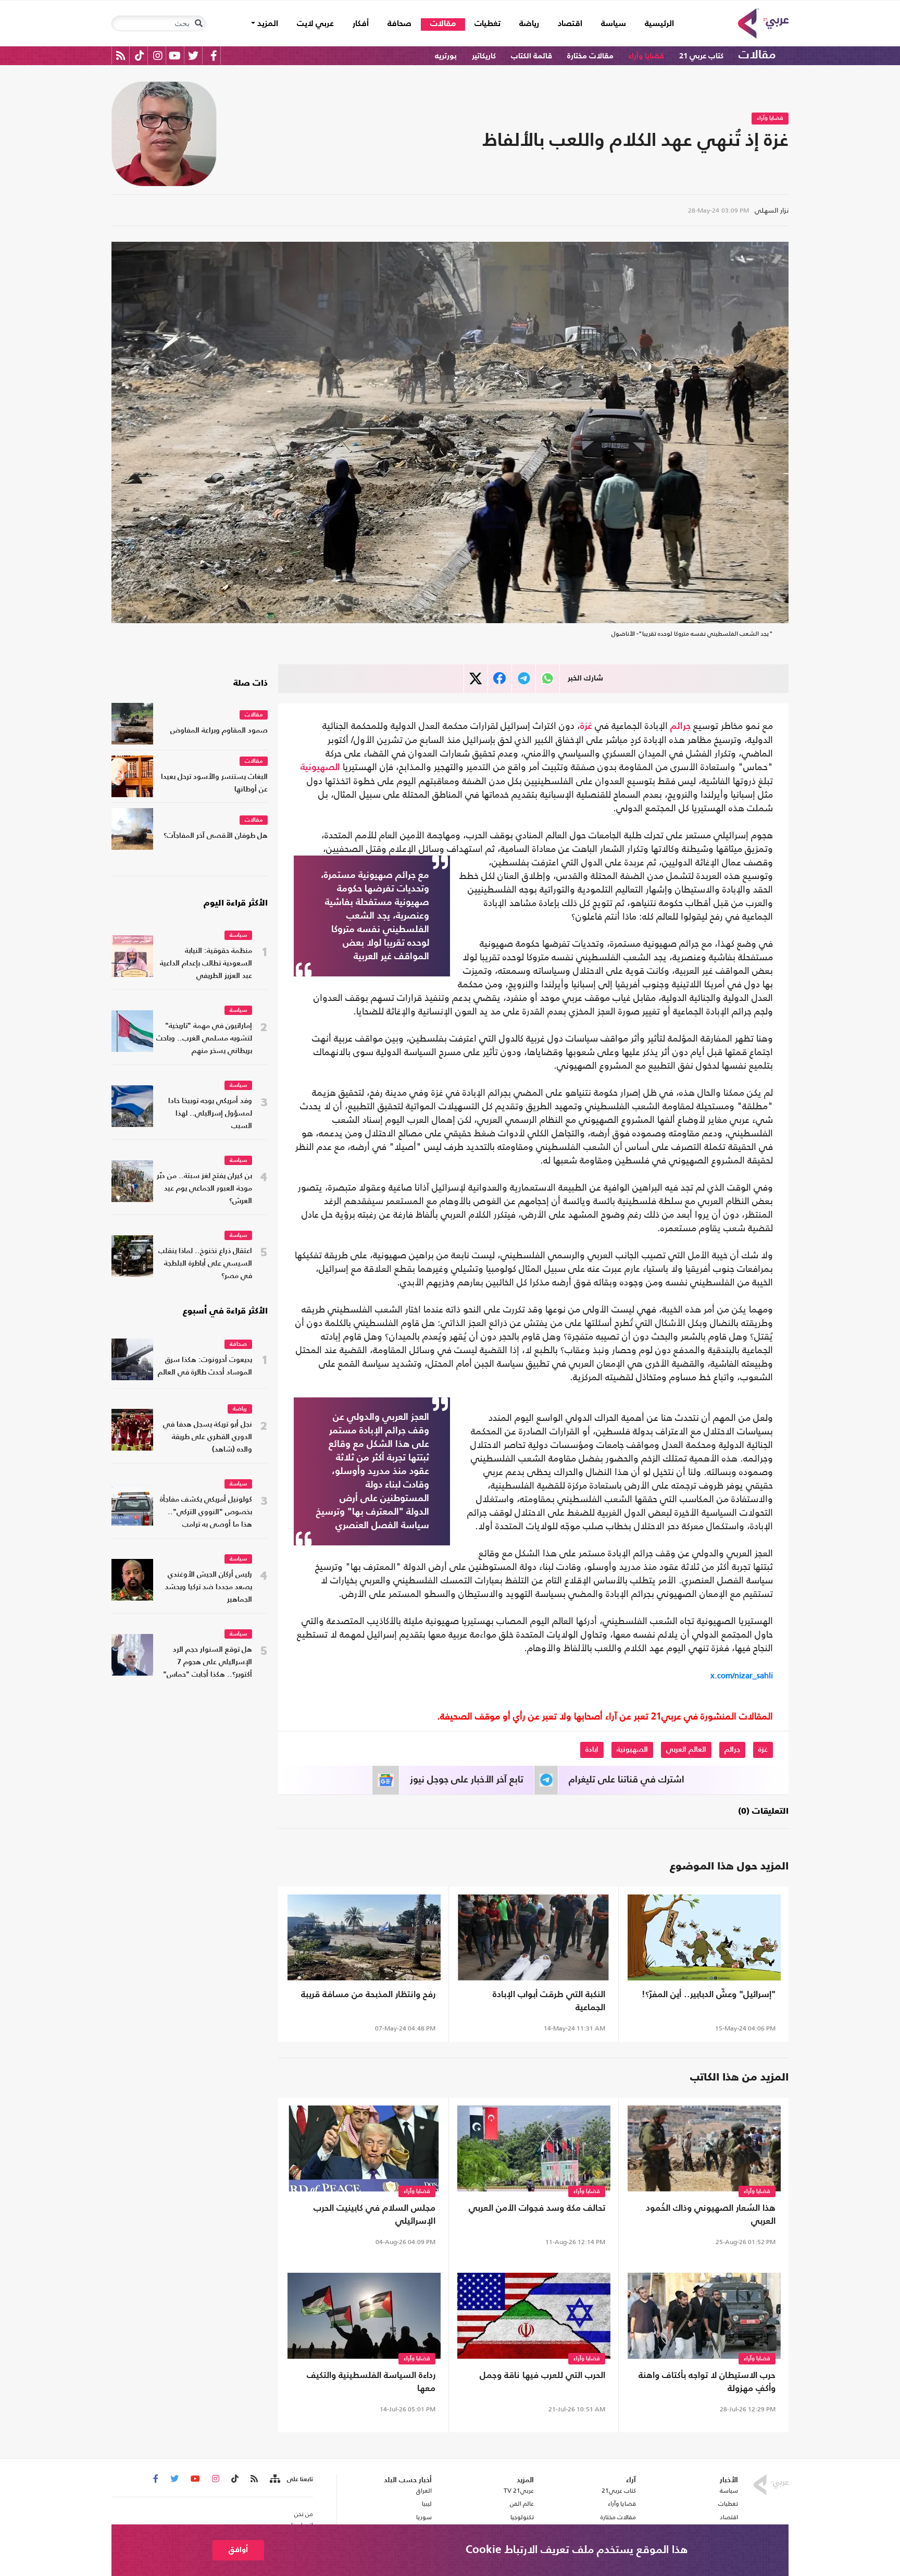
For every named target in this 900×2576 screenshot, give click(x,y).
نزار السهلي (772, 210)
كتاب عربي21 (619, 2491)
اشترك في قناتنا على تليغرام (627, 1780)
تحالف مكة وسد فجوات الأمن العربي (537, 2208)
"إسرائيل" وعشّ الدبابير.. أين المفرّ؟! (709, 1995)
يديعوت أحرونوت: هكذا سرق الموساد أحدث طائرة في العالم (205, 1366)
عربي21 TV (519, 2491)
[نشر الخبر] (476, 679)
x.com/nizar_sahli (742, 1675)
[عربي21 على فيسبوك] (214, 55)
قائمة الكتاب (532, 56)
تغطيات (488, 24)
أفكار (361, 24)
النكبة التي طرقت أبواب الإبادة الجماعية (549, 2001)
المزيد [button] (267, 24)
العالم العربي (686, 1750)
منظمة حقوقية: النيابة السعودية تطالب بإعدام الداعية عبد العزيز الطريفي (206, 964)
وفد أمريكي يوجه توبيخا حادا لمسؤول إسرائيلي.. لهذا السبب (210, 1114)
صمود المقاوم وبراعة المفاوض (219, 731)
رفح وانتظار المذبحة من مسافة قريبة (368, 1995)
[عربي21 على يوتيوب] (174, 55)
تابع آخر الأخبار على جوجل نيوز (467, 1780)
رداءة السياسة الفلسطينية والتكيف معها (371, 2382)
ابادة (592, 1750)
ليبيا (427, 2504)
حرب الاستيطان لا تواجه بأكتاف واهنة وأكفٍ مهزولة (707, 2382)
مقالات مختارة (590, 56)
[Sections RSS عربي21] (274, 2479)
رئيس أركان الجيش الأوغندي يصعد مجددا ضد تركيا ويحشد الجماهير (209, 1587)
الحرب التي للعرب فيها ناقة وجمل (542, 2376)
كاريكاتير (484, 56)
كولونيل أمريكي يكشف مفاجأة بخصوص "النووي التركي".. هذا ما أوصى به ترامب (206, 1512)
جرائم (680, 726)
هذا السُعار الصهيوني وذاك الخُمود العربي (711, 2215)
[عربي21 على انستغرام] (158, 55)
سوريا (424, 2517)
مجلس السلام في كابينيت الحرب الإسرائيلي (374, 2215)
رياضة (529, 24)
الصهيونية (320, 767)
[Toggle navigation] (198, 23)
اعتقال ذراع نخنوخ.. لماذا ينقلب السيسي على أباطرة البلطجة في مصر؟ (205, 1264)
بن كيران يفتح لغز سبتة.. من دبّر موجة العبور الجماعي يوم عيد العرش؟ (204, 1189)
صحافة (399, 24)
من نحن (304, 2514)
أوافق (238, 2550)
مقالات (443, 24)
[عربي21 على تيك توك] (139, 55)
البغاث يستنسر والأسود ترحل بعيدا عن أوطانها (214, 783)
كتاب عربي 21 (701, 56)
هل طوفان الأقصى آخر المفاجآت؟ (216, 836)
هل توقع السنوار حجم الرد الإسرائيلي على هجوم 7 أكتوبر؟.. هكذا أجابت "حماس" (208, 1662)
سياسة (614, 24)
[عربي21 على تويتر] (193, 55)
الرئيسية (655, 24)
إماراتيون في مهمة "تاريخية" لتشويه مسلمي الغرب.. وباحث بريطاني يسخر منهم (204, 1039)
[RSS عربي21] (121, 55)
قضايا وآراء (646, 56)
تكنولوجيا (522, 2517)
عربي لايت (315, 24)
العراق (424, 2491)
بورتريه (446, 56)
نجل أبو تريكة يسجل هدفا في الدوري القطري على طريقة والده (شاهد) (208, 1437)
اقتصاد (570, 24)
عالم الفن (522, 2504)
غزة (586, 726)
